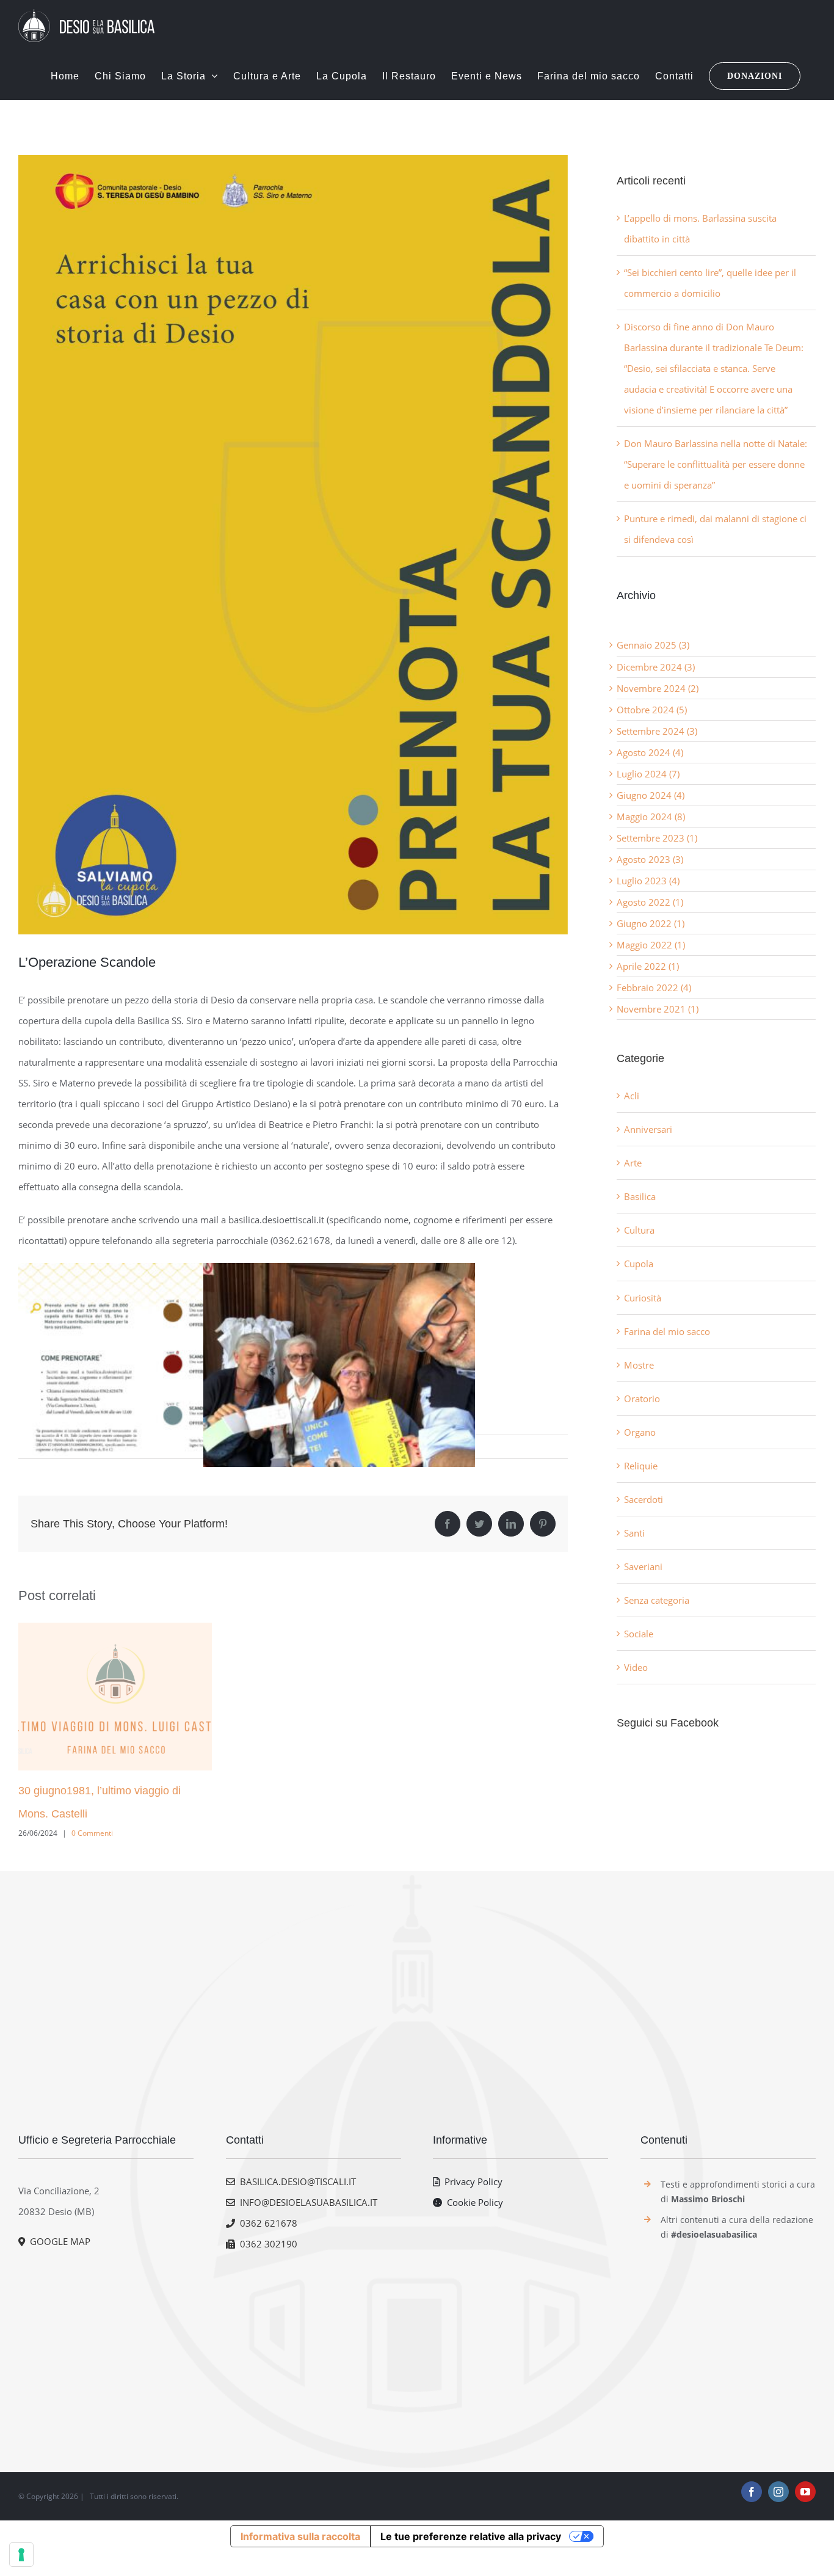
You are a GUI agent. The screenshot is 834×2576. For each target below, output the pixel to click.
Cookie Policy (473, 2202)
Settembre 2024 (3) (657, 731)
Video (636, 1667)
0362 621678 (266, 2223)
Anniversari (648, 1129)
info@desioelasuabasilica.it (306, 2202)
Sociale (639, 1634)
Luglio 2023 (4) (648, 881)
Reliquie (641, 1466)
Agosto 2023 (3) (650, 859)
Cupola (639, 1264)
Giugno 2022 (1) (651, 923)
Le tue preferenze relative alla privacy (471, 2536)
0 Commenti (92, 1833)
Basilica (640, 1196)
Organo (640, 1432)
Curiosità (643, 1298)
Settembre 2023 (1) (657, 838)
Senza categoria (657, 1600)
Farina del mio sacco (667, 1331)
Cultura (639, 1230)
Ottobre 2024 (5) (652, 710)
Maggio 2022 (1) (651, 945)
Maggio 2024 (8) (651, 817)
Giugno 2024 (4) (651, 795)
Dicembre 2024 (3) (656, 667)
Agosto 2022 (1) (650, 902)
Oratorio (642, 1399)
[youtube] (805, 2492)
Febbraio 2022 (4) (654, 988)
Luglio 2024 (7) (648, 774)
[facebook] (752, 2492)
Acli (632, 1096)
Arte (633, 1163)
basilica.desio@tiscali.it (296, 2181)
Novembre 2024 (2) (658, 688)
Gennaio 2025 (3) (653, 645)
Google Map (58, 2241)
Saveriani (643, 1566)
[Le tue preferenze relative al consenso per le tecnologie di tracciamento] (21, 2555)
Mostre (639, 1365)
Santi (634, 1533)
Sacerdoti (644, 1499)
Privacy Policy (471, 2181)
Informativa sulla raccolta (300, 2536)
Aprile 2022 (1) (648, 966)
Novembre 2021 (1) (658, 1009)
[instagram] (778, 2492)
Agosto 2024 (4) (650, 752)
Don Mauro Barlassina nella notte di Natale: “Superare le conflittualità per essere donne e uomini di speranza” (716, 464)
